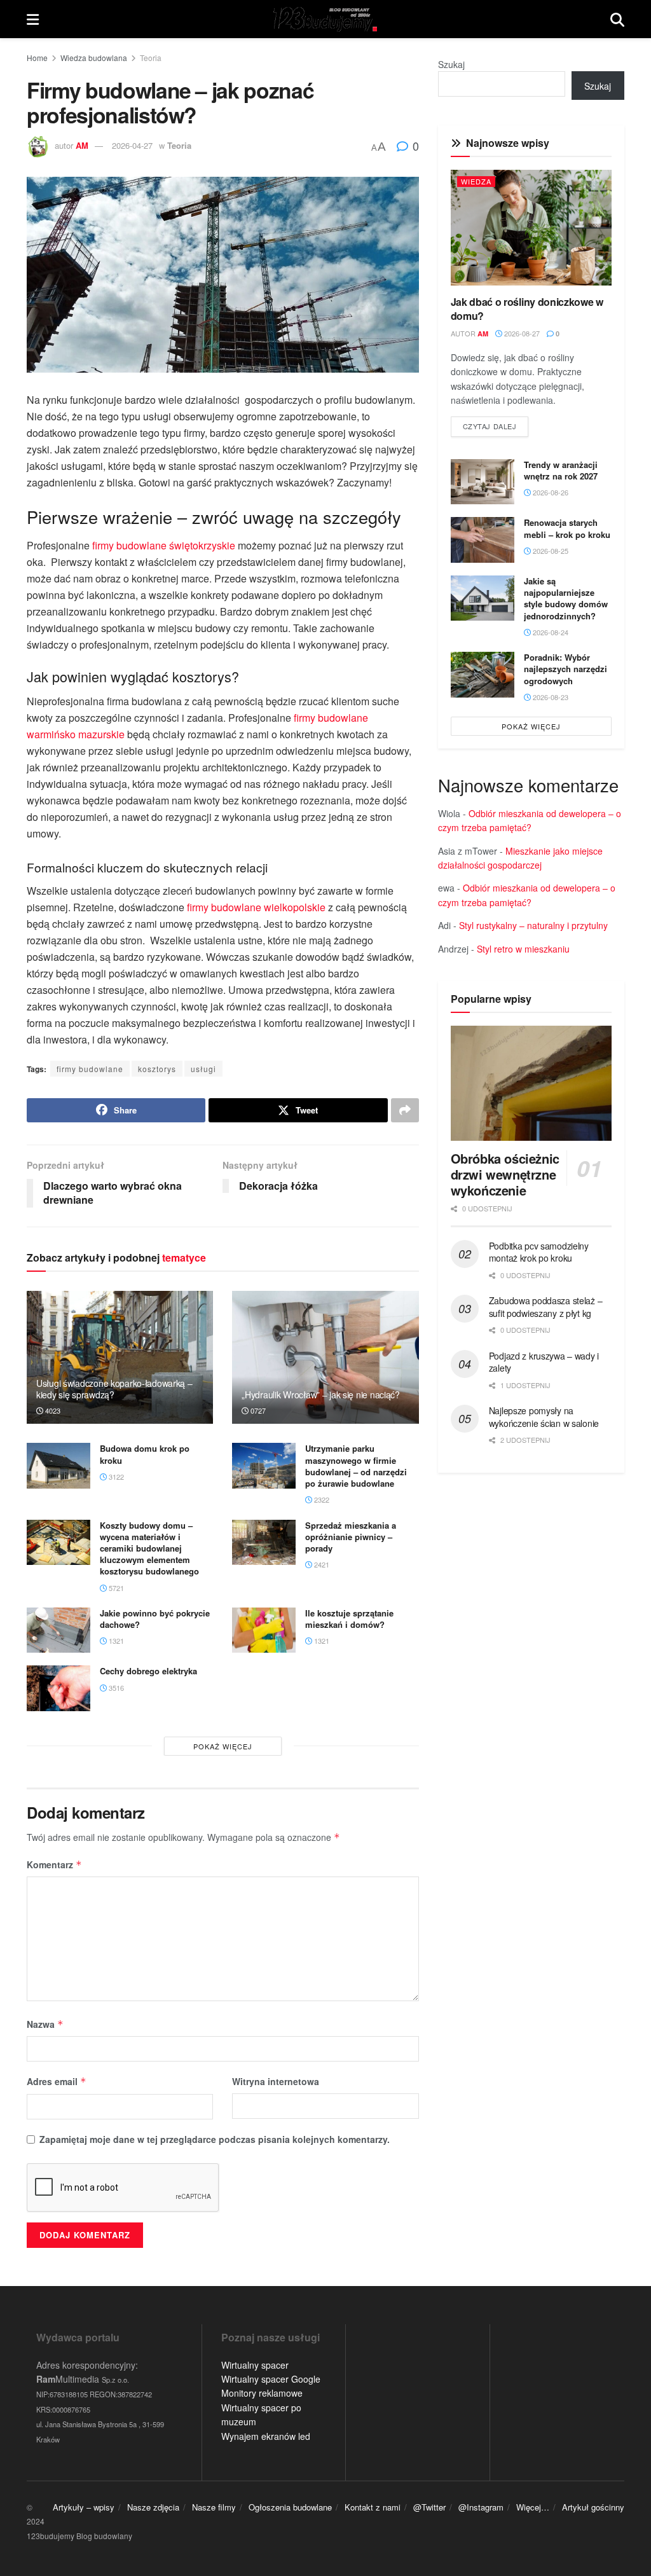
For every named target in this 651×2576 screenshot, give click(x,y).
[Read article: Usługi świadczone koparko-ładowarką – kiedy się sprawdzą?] (120, 1358)
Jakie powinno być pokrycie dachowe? (155, 1619)
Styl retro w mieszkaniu (523, 949)
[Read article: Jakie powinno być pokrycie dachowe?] (58, 1630)
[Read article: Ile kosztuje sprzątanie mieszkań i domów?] (264, 1630)
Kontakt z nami (373, 2507)
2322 (321, 1499)
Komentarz (54, 1864)
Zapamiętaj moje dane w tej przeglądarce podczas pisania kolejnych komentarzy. (215, 2139)
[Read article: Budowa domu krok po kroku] (58, 1466)
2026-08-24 (550, 632)
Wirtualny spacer (255, 2365)
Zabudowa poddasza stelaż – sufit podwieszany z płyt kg (546, 1307)
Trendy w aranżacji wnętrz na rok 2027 (561, 470)
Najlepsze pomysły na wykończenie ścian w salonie (544, 1417)
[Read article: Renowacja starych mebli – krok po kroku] (483, 540)
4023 (52, 1410)
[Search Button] (617, 19)
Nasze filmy (214, 2507)
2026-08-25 (550, 551)
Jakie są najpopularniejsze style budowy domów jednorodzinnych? (566, 598)
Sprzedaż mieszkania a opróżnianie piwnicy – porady (351, 1537)
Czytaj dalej (496, 426)
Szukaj (451, 64)
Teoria (151, 58)
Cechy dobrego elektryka (148, 1671)
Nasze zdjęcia (153, 2507)
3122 (115, 1477)
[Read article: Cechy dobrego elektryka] (58, 1688)
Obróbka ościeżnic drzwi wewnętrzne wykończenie (505, 1174)
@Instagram (481, 2507)
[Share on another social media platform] (405, 1110)
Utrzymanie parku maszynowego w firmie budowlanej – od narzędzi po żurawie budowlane (356, 1466)
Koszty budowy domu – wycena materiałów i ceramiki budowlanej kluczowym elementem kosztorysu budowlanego (149, 1548)
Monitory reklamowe (262, 2393)
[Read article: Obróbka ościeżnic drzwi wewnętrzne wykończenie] (531, 1083)
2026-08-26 (550, 492)
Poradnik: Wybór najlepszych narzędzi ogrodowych (565, 669)
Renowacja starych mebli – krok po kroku (567, 528)
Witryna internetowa (276, 2081)
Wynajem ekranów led (266, 2436)
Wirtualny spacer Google (271, 2379)
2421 (321, 1564)
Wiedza (476, 181)
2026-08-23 (550, 697)
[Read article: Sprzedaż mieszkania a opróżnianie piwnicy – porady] (264, 1543)
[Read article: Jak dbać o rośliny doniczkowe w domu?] (531, 227)
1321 (115, 1641)
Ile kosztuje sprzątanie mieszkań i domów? (349, 1619)
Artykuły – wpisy (84, 2507)
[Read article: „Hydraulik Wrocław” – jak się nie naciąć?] (325, 1358)
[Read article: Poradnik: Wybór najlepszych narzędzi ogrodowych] (483, 675)
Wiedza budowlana (94, 58)
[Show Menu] (33, 19)
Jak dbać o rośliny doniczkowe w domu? (527, 309)
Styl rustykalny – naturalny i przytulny (533, 925)
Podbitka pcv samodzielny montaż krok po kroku (539, 1252)
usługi (203, 1069)
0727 (257, 1410)
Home (37, 58)
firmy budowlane (90, 1069)
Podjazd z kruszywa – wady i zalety (544, 1362)
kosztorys (157, 1069)
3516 (115, 1688)
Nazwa (45, 2024)
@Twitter (429, 2507)
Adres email (57, 2081)
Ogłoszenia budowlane (290, 2507)
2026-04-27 (132, 145)
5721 (115, 1588)
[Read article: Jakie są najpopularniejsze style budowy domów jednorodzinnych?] (483, 598)
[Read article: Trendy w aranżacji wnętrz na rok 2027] (483, 482)
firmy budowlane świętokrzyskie (164, 545)
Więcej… (533, 2507)
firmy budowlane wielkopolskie (256, 907)
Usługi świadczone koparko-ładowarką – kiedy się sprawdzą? (114, 1389)
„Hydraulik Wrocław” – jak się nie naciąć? (321, 1395)
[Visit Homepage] (325, 19)
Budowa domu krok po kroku (145, 1454)
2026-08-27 (521, 333)
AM (82, 145)
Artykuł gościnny (593, 2507)
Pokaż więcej (223, 1746)
